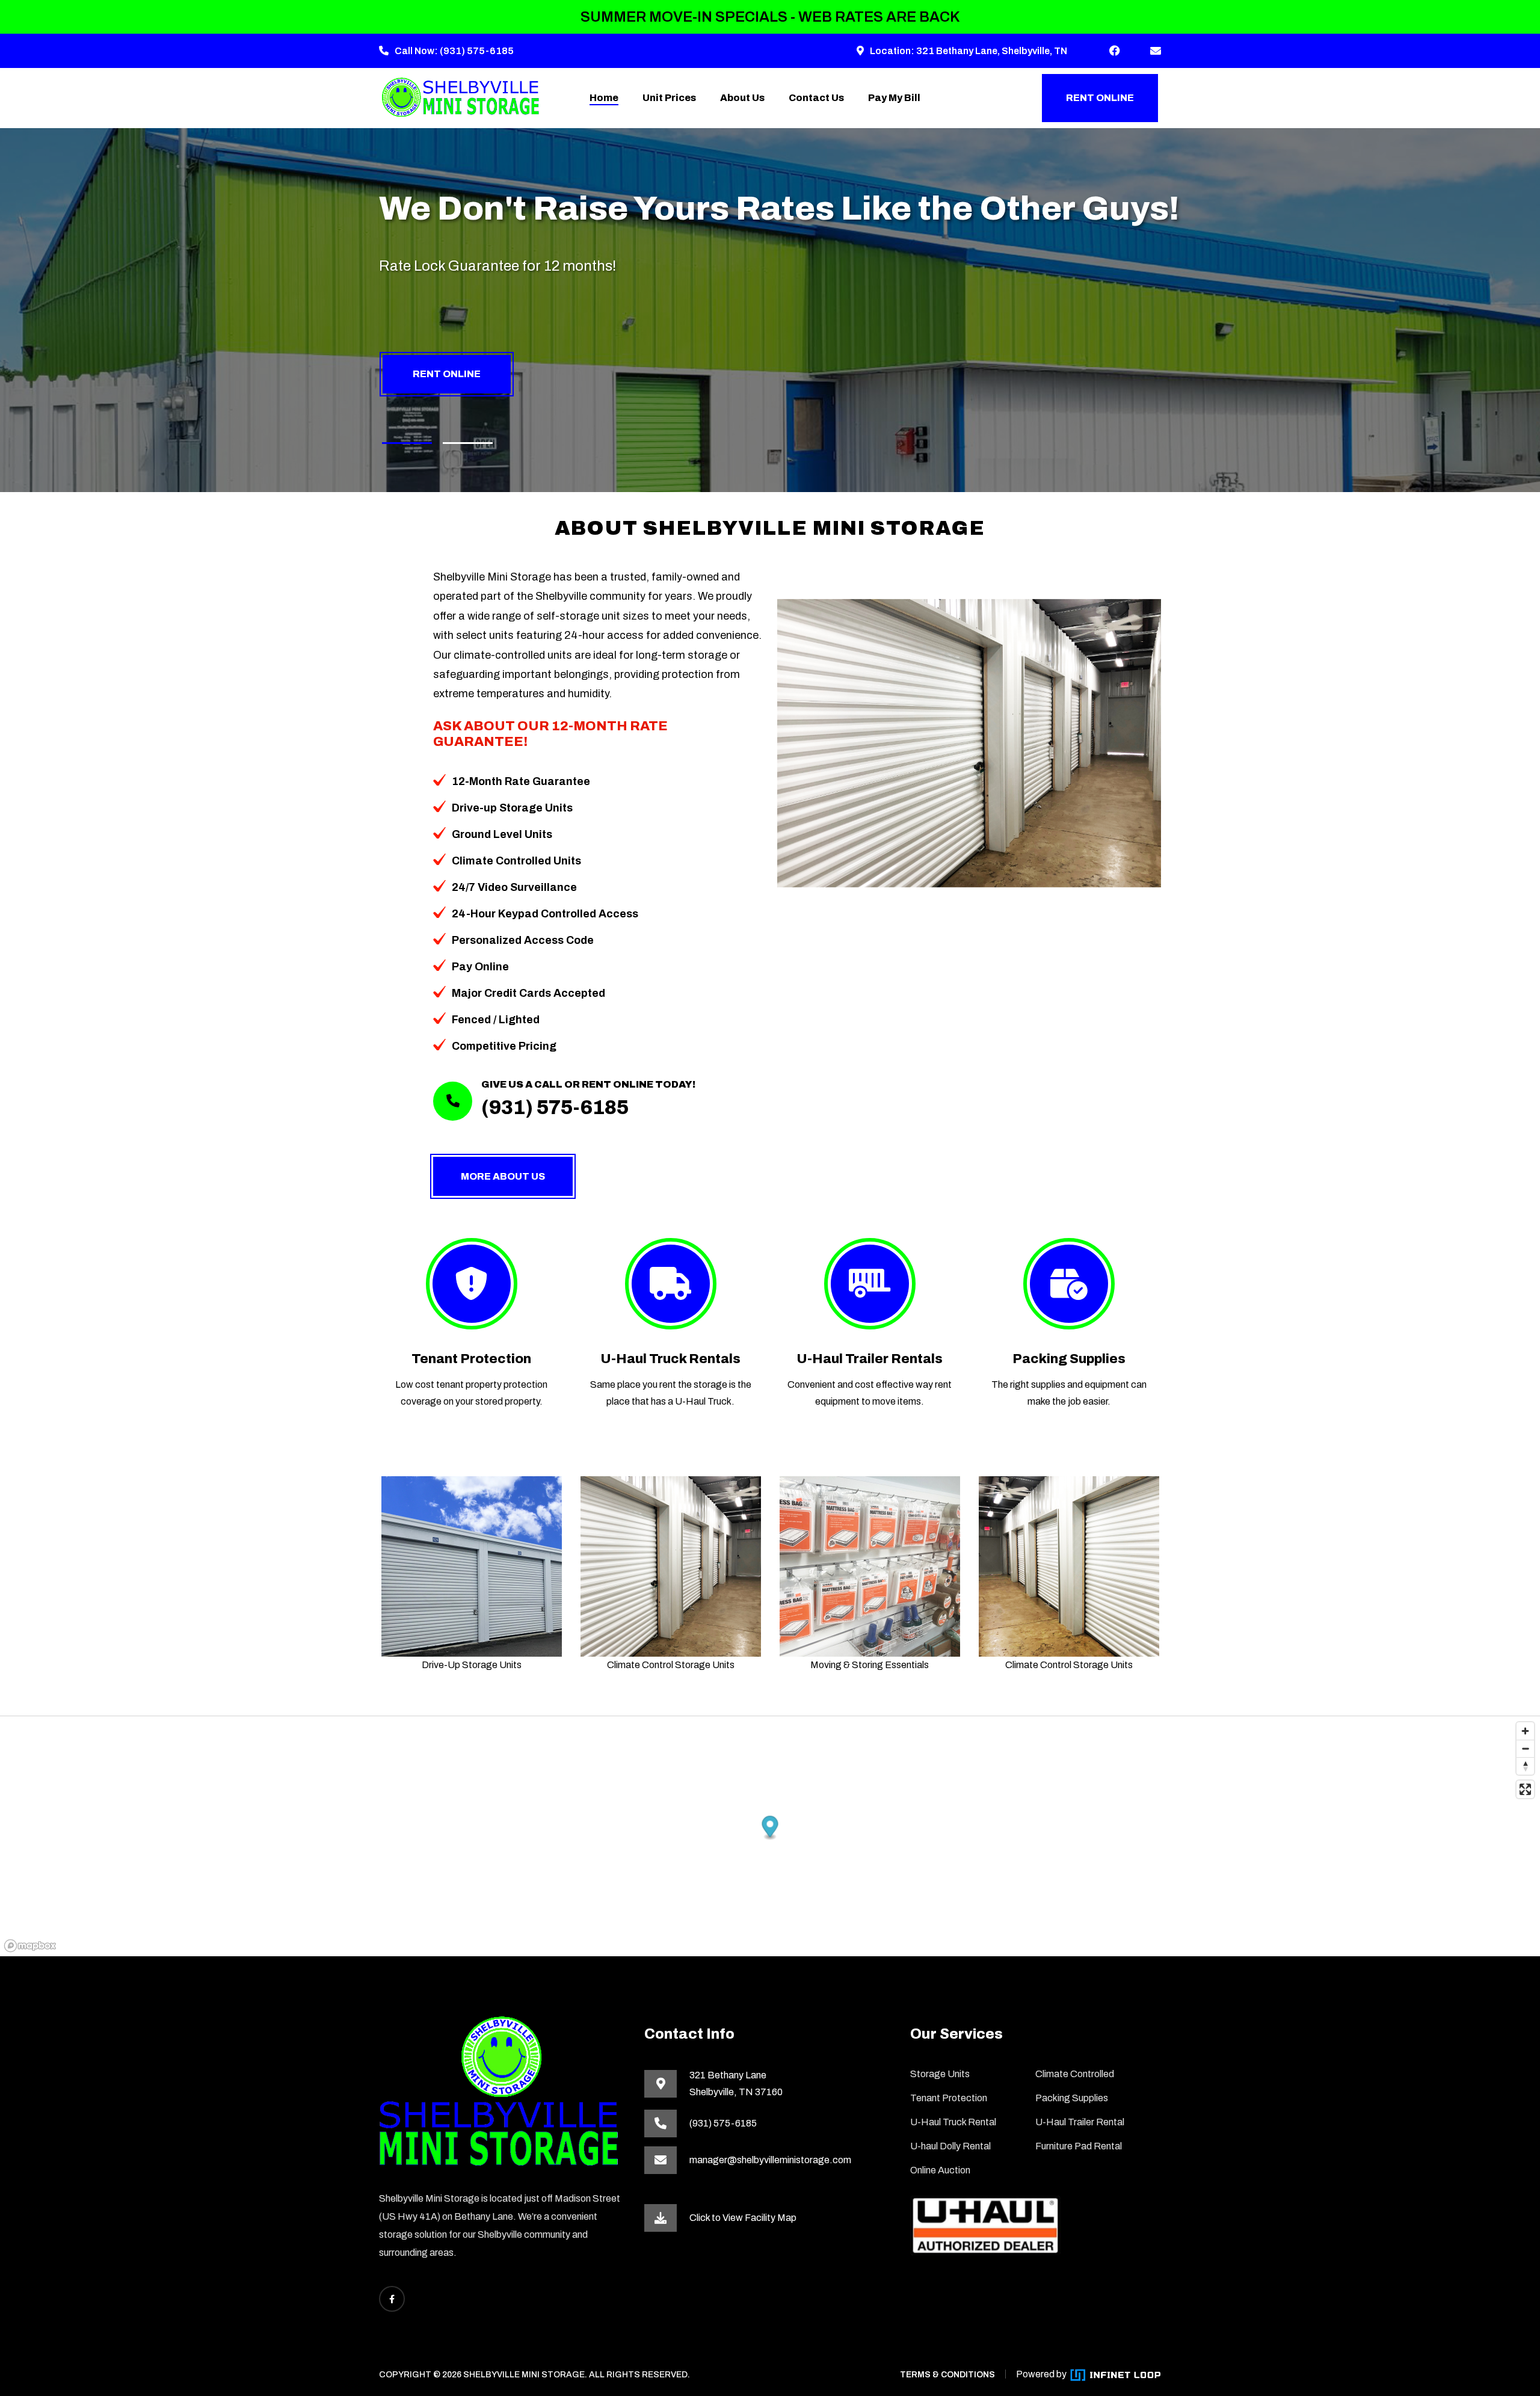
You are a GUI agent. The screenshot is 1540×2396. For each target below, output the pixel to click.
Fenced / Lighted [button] (496, 1020)
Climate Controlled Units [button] (516, 861)
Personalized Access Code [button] (523, 940)
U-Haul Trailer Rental (1080, 2122)
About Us (742, 98)
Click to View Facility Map (743, 2218)
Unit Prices (669, 98)
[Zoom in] (1525, 1731)
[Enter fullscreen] (1525, 1789)
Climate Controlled (1075, 2074)
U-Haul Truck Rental (953, 2122)
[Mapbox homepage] (30, 1946)
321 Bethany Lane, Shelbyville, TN (992, 51)
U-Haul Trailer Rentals (870, 1359)
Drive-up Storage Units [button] (512, 808)
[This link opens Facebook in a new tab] (1115, 51)
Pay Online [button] (480, 967)
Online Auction (940, 2170)
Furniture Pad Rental (1079, 2146)
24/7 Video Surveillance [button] (514, 887)
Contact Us (816, 98)
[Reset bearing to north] (1525, 1766)
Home (604, 98)
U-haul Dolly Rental (950, 2146)
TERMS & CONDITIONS (947, 2375)
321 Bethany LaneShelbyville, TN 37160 (736, 2083)
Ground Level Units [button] (502, 834)
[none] (407, 443)
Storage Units (940, 2074)
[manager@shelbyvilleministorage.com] (1156, 51)
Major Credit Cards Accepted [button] (528, 993)
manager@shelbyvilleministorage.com (770, 2160)
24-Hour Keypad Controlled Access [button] (545, 914)
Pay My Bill (894, 98)
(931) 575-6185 (477, 51)
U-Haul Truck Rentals (670, 1359)
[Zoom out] (1525, 1748)
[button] (770, 1828)
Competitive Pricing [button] (504, 1046)
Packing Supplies (1069, 1359)
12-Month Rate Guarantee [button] (521, 781)
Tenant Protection (471, 1359)
